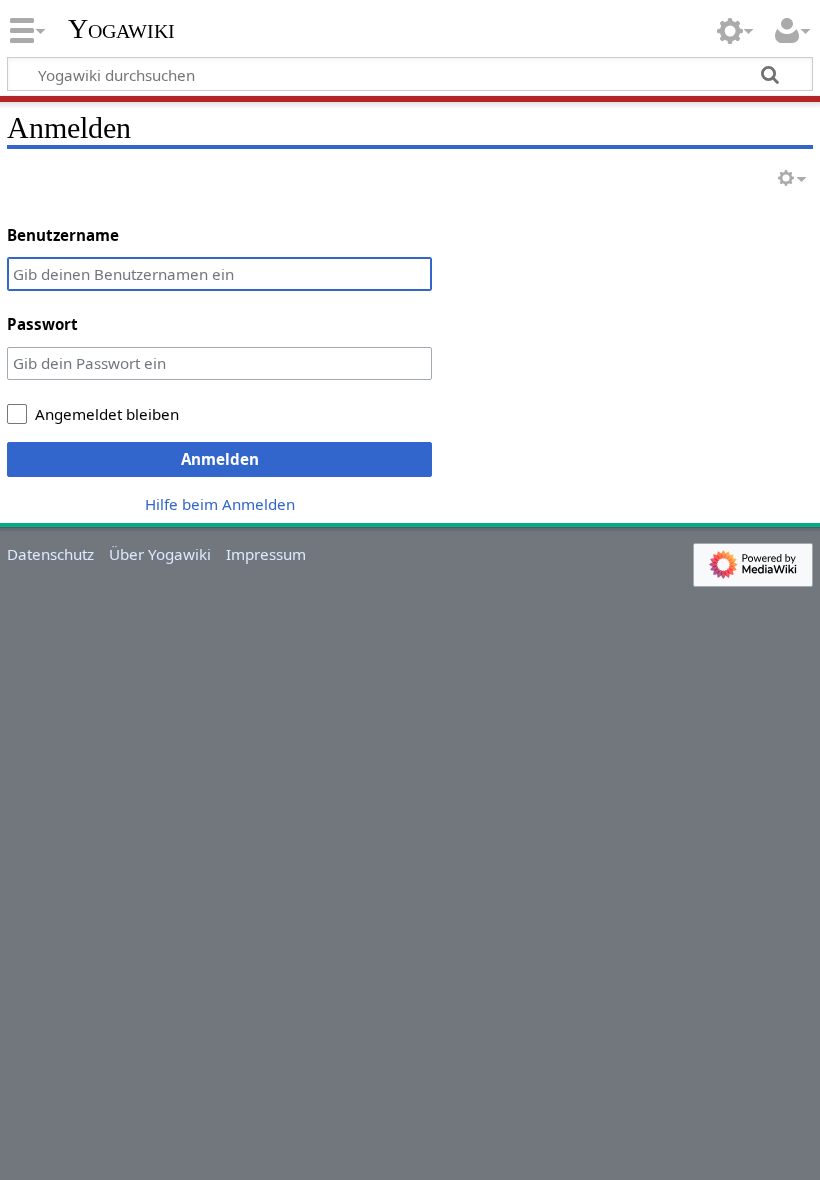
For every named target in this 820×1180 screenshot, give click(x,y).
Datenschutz (50, 554)
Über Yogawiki (160, 554)
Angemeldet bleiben (107, 414)
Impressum (266, 554)
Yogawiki (121, 29)
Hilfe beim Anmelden (220, 504)
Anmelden (220, 459)
